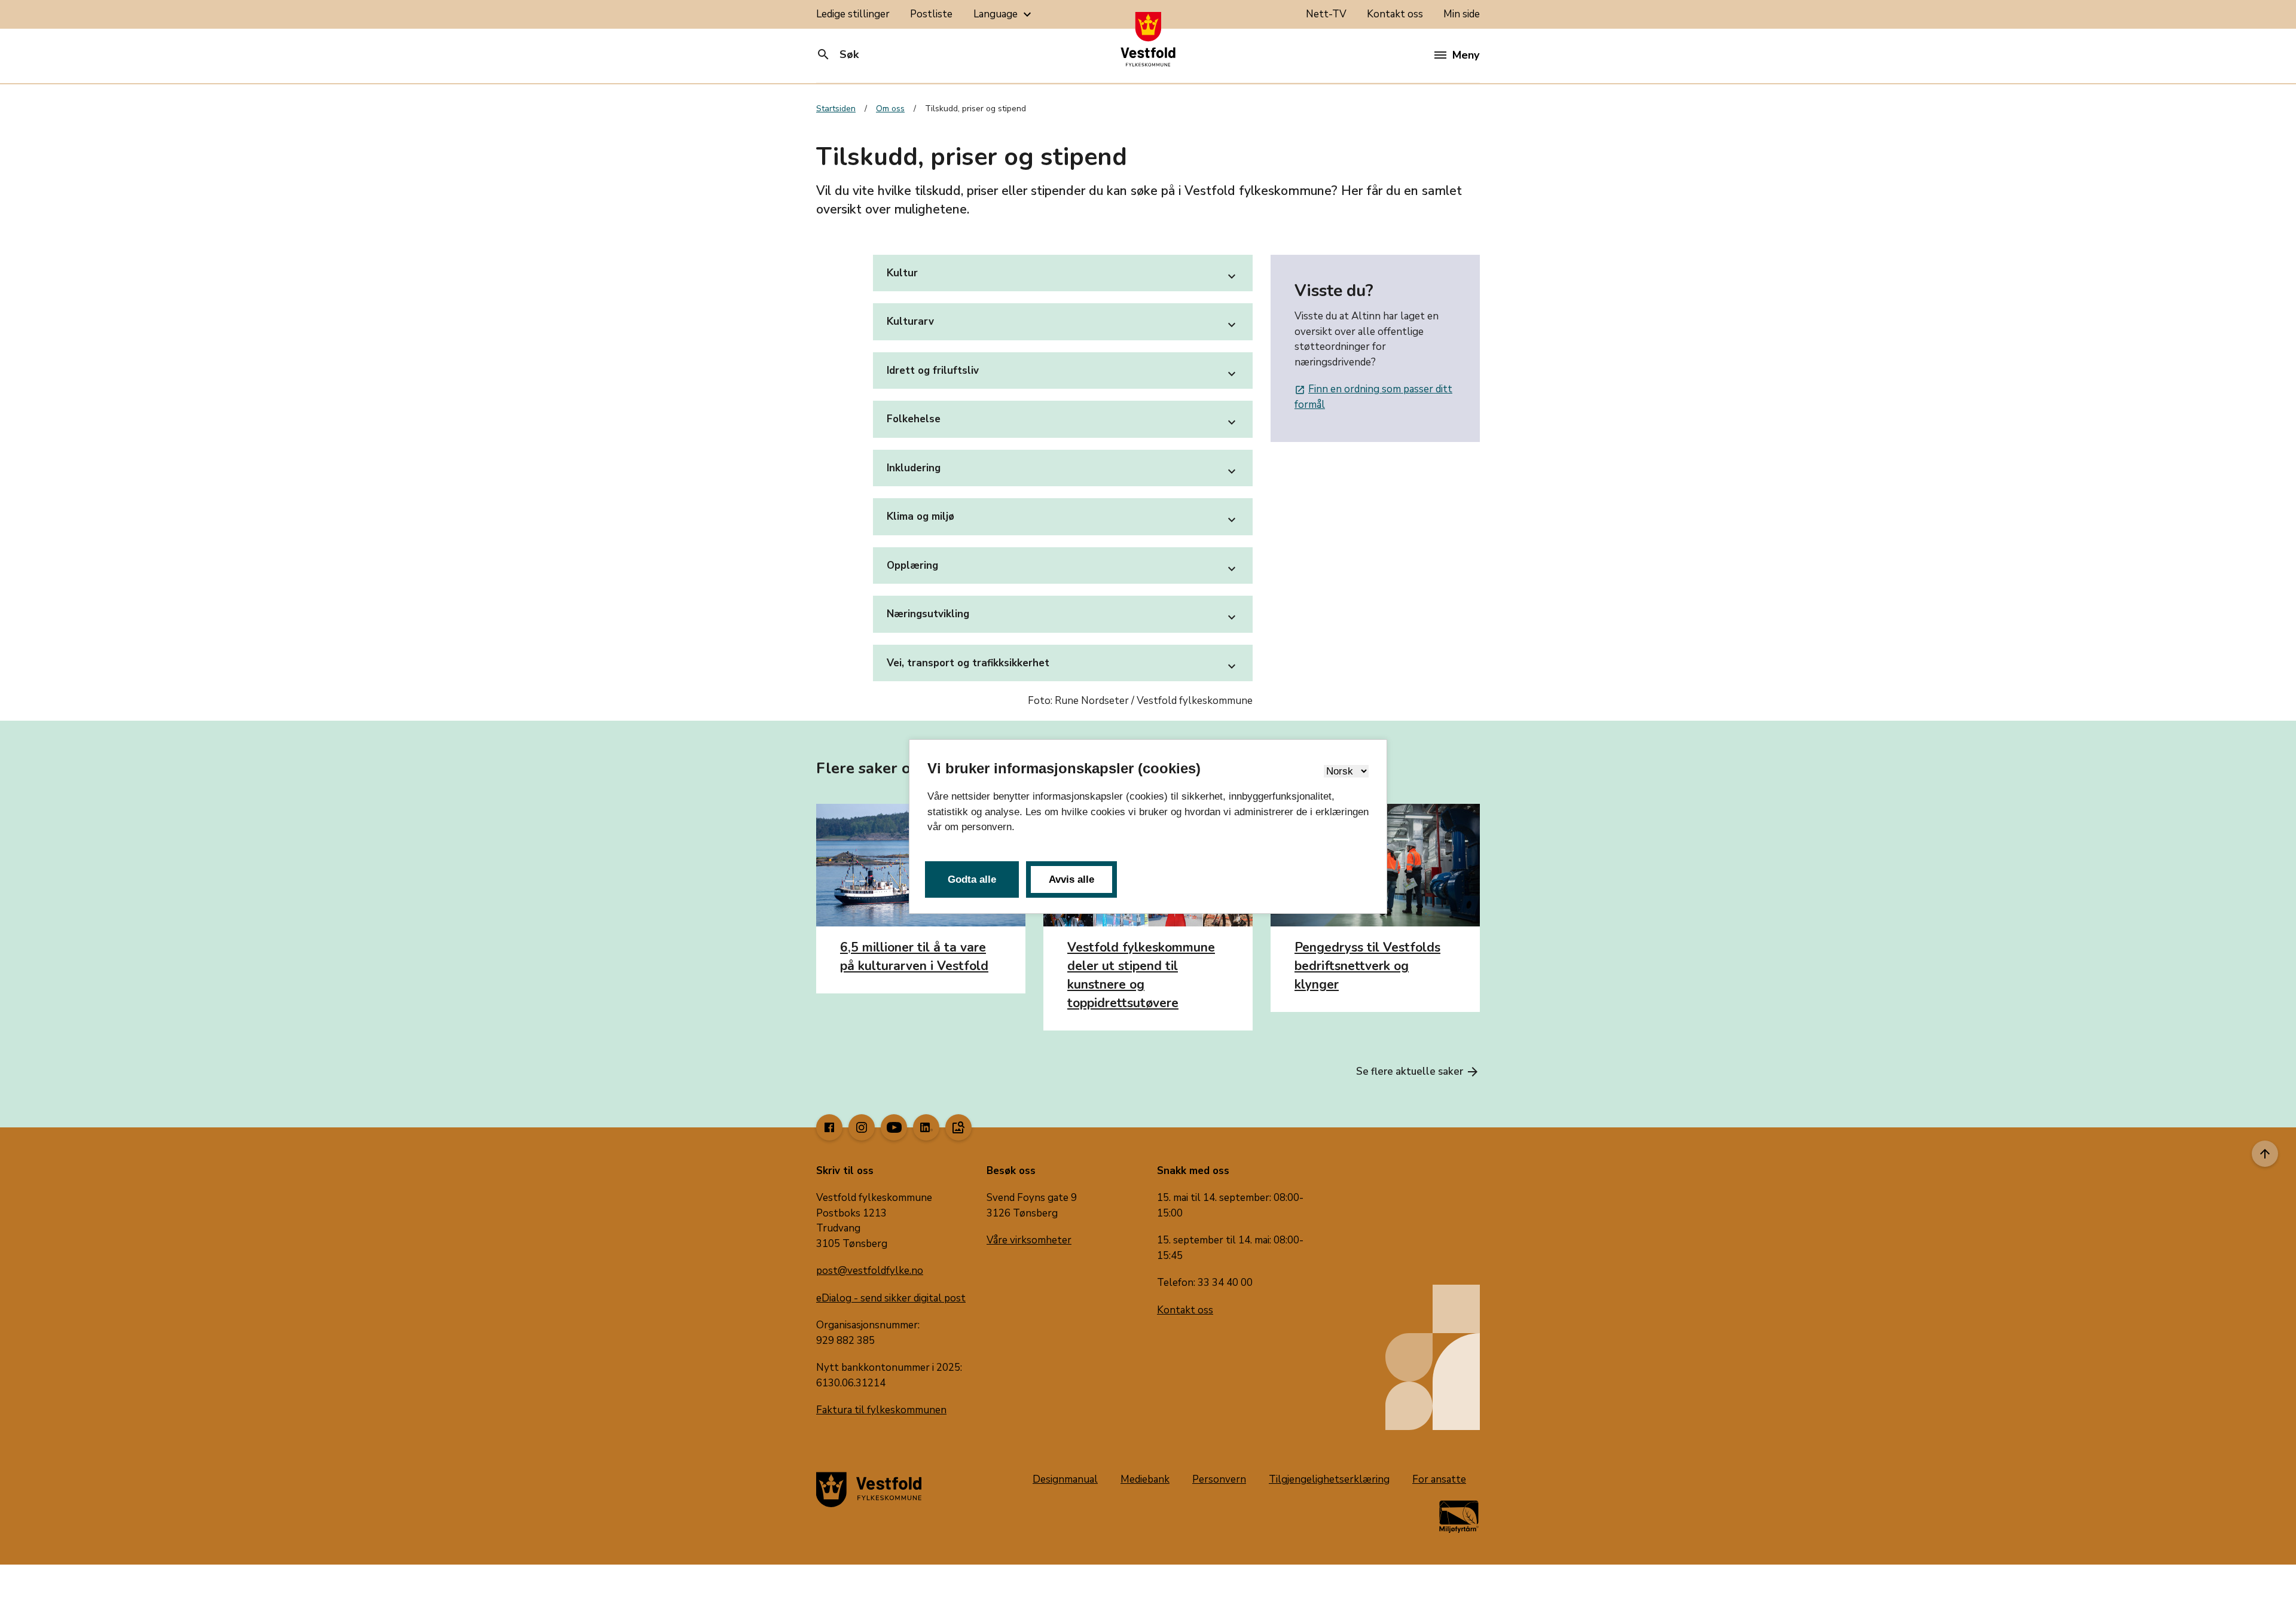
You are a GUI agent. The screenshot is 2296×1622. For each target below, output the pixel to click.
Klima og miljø (1063, 518)
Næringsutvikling (1063, 616)
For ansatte (1439, 1479)
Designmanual (1065, 1479)
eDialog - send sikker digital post (891, 1298)
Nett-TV (1326, 14)
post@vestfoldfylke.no (870, 1271)
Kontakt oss (1395, 14)
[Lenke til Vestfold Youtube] (894, 1127)
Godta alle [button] (972, 879)
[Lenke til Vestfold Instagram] (862, 1127)
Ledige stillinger (853, 14)
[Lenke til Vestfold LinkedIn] (926, 1127)
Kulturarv (1063, 323)
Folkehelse (1063, 421)
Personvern (1219, 1479)
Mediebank (1145, 1479)
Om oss (890, 109)
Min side (1462, 14)
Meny (1466, 55)
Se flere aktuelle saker (1418, 1072)
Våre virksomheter (1029, 1240)
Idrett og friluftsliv (1063, 372)
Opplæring (1063, 567)
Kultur (1063, 275)
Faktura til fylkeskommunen (881, 1410)
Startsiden (836, 109)
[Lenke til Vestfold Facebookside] (829, 1127)
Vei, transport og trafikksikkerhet (1063, 665)
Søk (837, 54)
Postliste (931, 14)
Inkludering (1063, 470)
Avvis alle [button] (1071, 879)
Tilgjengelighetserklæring (1329, 1479)
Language (1004, 14)
